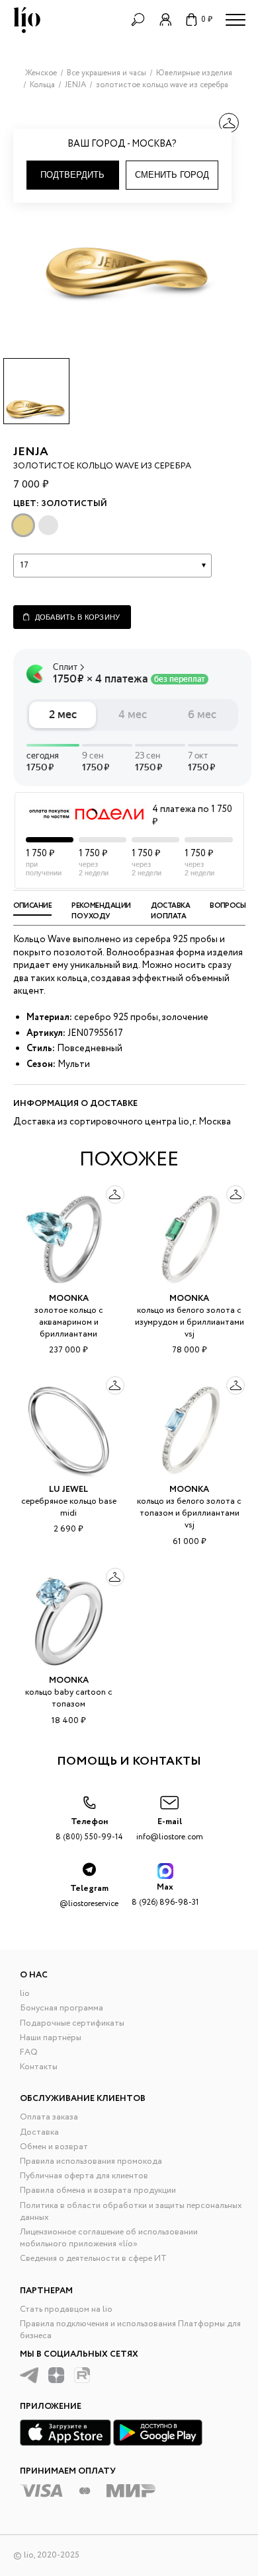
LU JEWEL (68, 1490)
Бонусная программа (62, 2008)
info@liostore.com (170, 1829)
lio (25, 1994)
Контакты (39, 2067)
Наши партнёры (51, 2038)
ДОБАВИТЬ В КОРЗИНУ (78, 617)
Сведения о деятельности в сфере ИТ (93, 2259)
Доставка (39, 2132)
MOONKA (69, 1299)
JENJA (31, 452)
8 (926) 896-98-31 (165, 1895)
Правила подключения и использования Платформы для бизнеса (130, 2330)
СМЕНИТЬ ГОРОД (172, 175)
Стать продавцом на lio (66, 2309)
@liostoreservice (89, 1896)
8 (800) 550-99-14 (89, 1829)
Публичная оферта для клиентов (84, 2176)
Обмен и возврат (54, 2147)
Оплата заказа (49, 2117)
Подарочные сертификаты (72, 2023)
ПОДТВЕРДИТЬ (72, 175)
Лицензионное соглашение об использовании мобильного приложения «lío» (109, 2238)
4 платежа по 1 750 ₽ (192, 816)
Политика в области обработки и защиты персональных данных (131, 2212)
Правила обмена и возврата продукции (98, 2190)
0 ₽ (207, 19)
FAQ (29, 2052)
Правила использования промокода (91, 2161)
